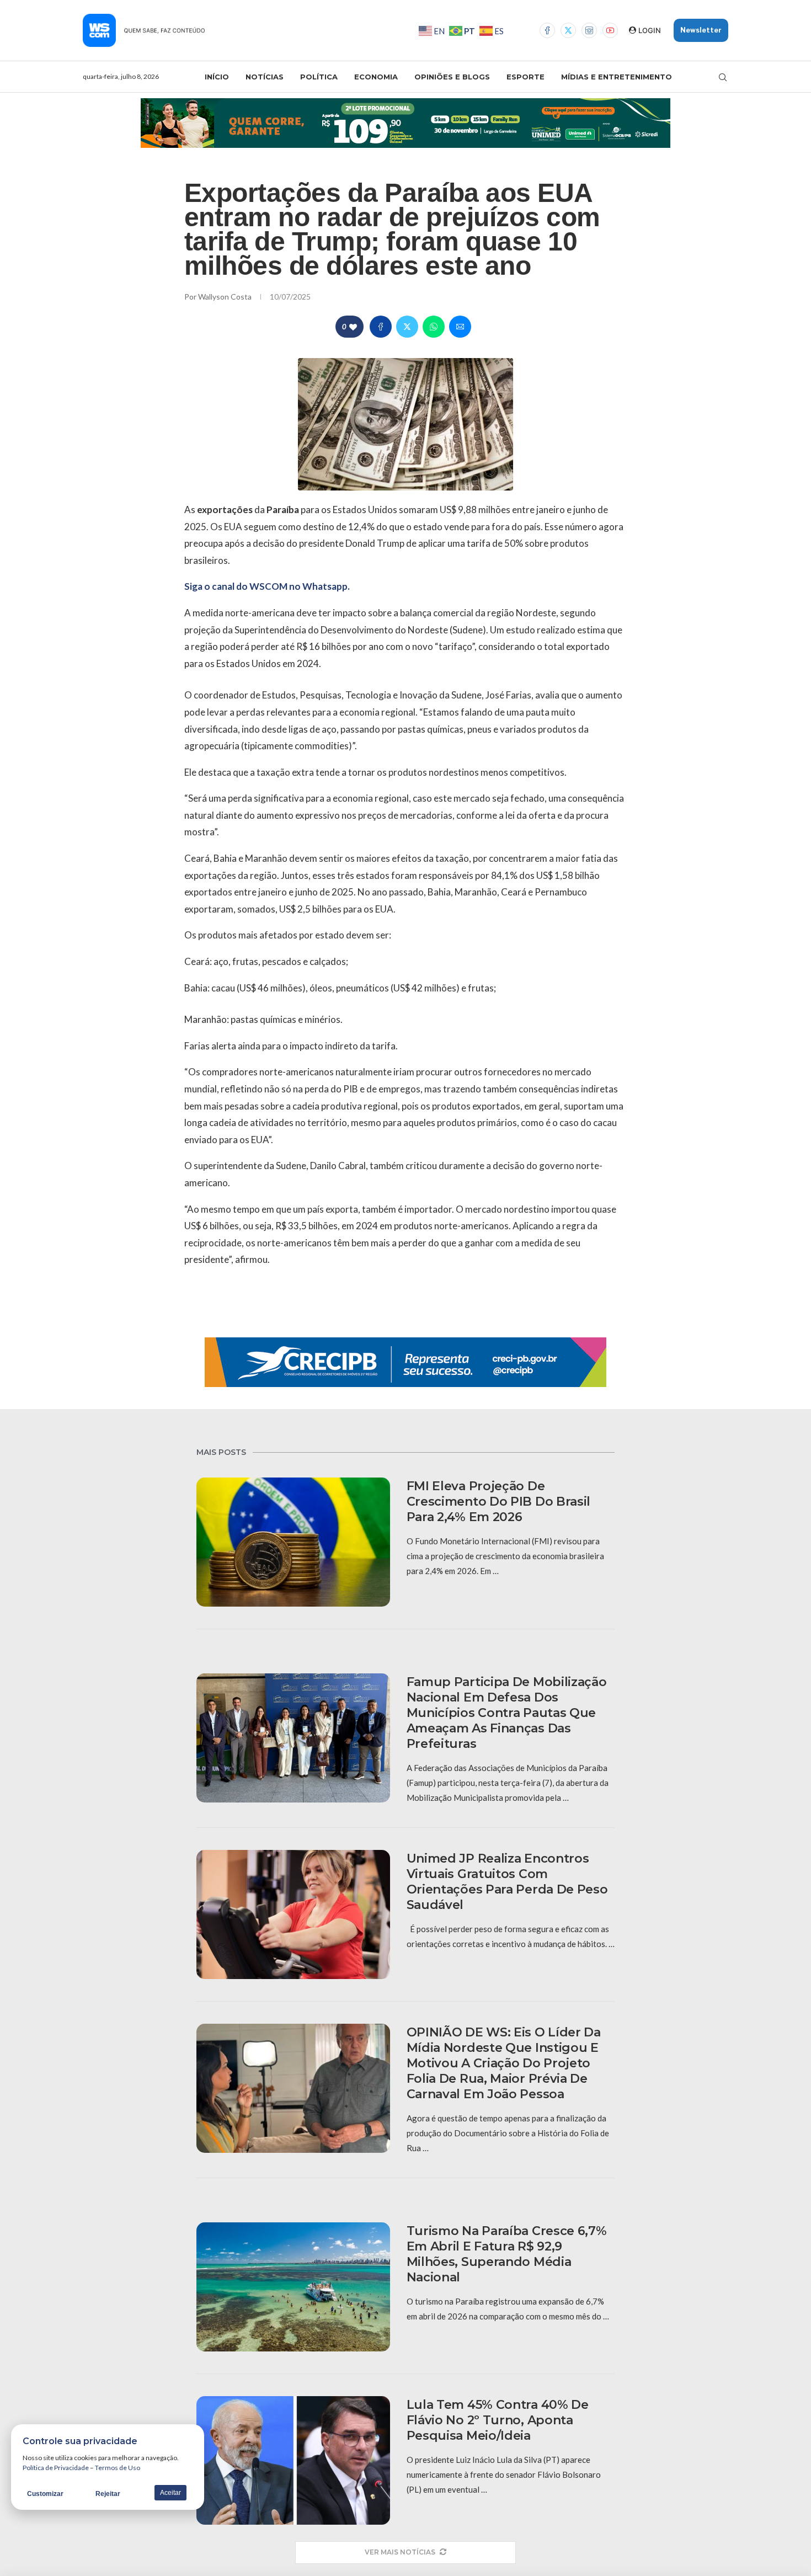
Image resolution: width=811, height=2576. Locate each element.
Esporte (525, 77)
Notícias (265, 77)
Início (217, 77)
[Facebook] (547, 30)
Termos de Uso (118, 2468)
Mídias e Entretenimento (617, 77)
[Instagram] (589, 30)
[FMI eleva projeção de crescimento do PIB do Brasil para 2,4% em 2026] (293, 1542)
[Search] (723, 77)
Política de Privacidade (56, 2468)
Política (319, 77)
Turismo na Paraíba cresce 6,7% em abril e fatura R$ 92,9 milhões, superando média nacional (507, 2254)
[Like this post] (353, 327)
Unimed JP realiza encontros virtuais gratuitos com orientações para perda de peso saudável (507, 1882)
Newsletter (701, 30)
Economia (376, 77)
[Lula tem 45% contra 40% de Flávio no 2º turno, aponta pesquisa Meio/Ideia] (293, 2461)
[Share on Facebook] (381, 327)
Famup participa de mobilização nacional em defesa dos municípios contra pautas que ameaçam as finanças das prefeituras (507, 1713)
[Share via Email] (460, 327)
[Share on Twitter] (407, 327)
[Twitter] (568, 30)
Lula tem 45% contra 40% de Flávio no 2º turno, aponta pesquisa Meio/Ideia (498, 2420)
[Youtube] (610, 30)
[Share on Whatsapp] (434, 327)
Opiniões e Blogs (452, 77)
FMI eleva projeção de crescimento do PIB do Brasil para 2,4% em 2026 (499, 1502)
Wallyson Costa (226, 297)
